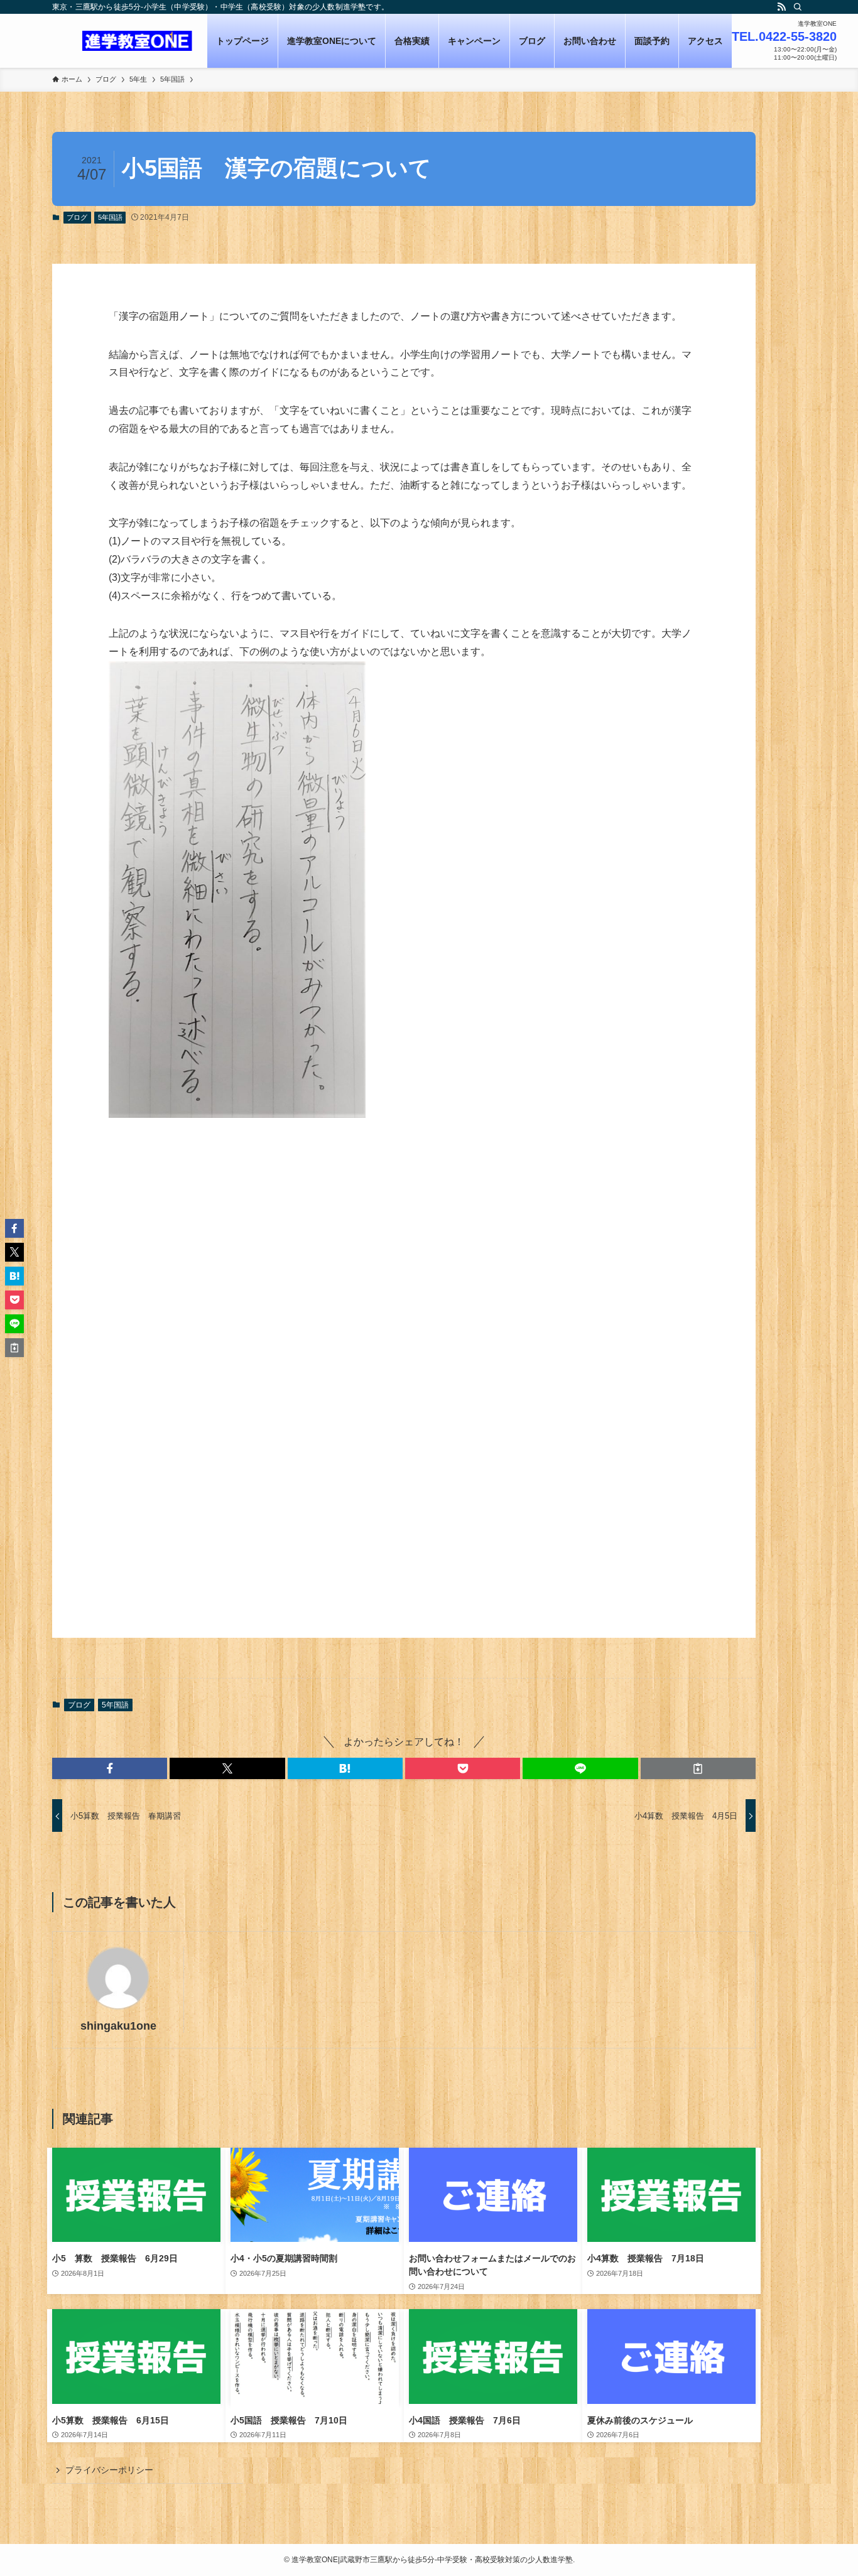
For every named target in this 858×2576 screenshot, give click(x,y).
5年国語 (110, 217)
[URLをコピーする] (698, 1768)
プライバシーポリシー (109, 2470)
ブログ (77, 217)
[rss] (781, 7)
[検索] (798, 7)
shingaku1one (118, 2026)
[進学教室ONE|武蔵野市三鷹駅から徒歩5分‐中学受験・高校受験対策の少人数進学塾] (137, 41)
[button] (110, 1768)
